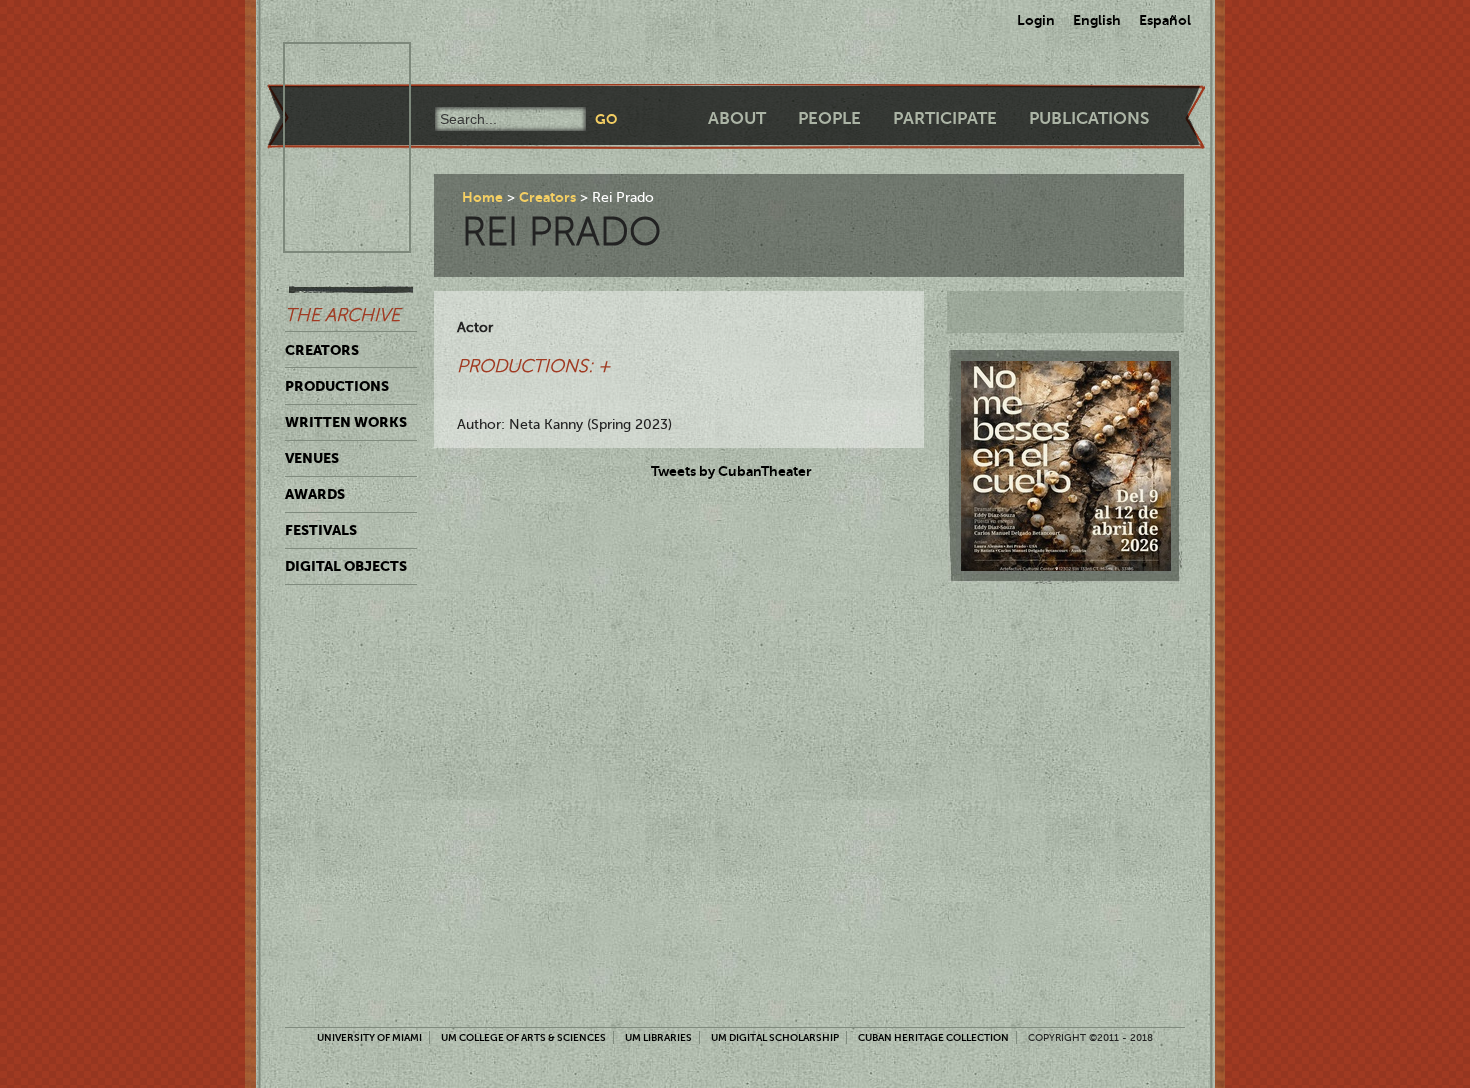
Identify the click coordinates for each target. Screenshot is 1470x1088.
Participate (945, 118)
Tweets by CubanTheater (731, 471)
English (1097, 20)
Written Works (346, 422)
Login (1036, 20)
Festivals (321, 530)
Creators (322, 350)
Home (482, 197)
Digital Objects (346, 566)
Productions (337, 386)
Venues (312, 458)
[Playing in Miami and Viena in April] (1066, 466)
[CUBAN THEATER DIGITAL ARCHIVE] (329, 66)
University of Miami (369, 1037)
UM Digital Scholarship (775, 1037)
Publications (1089, 118)
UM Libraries (658, 1037)
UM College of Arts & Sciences (523, 1037)
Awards (315, 494)
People (829, 118)
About (737, 118)
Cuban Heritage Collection (933, 1037)
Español (1165, 20)
